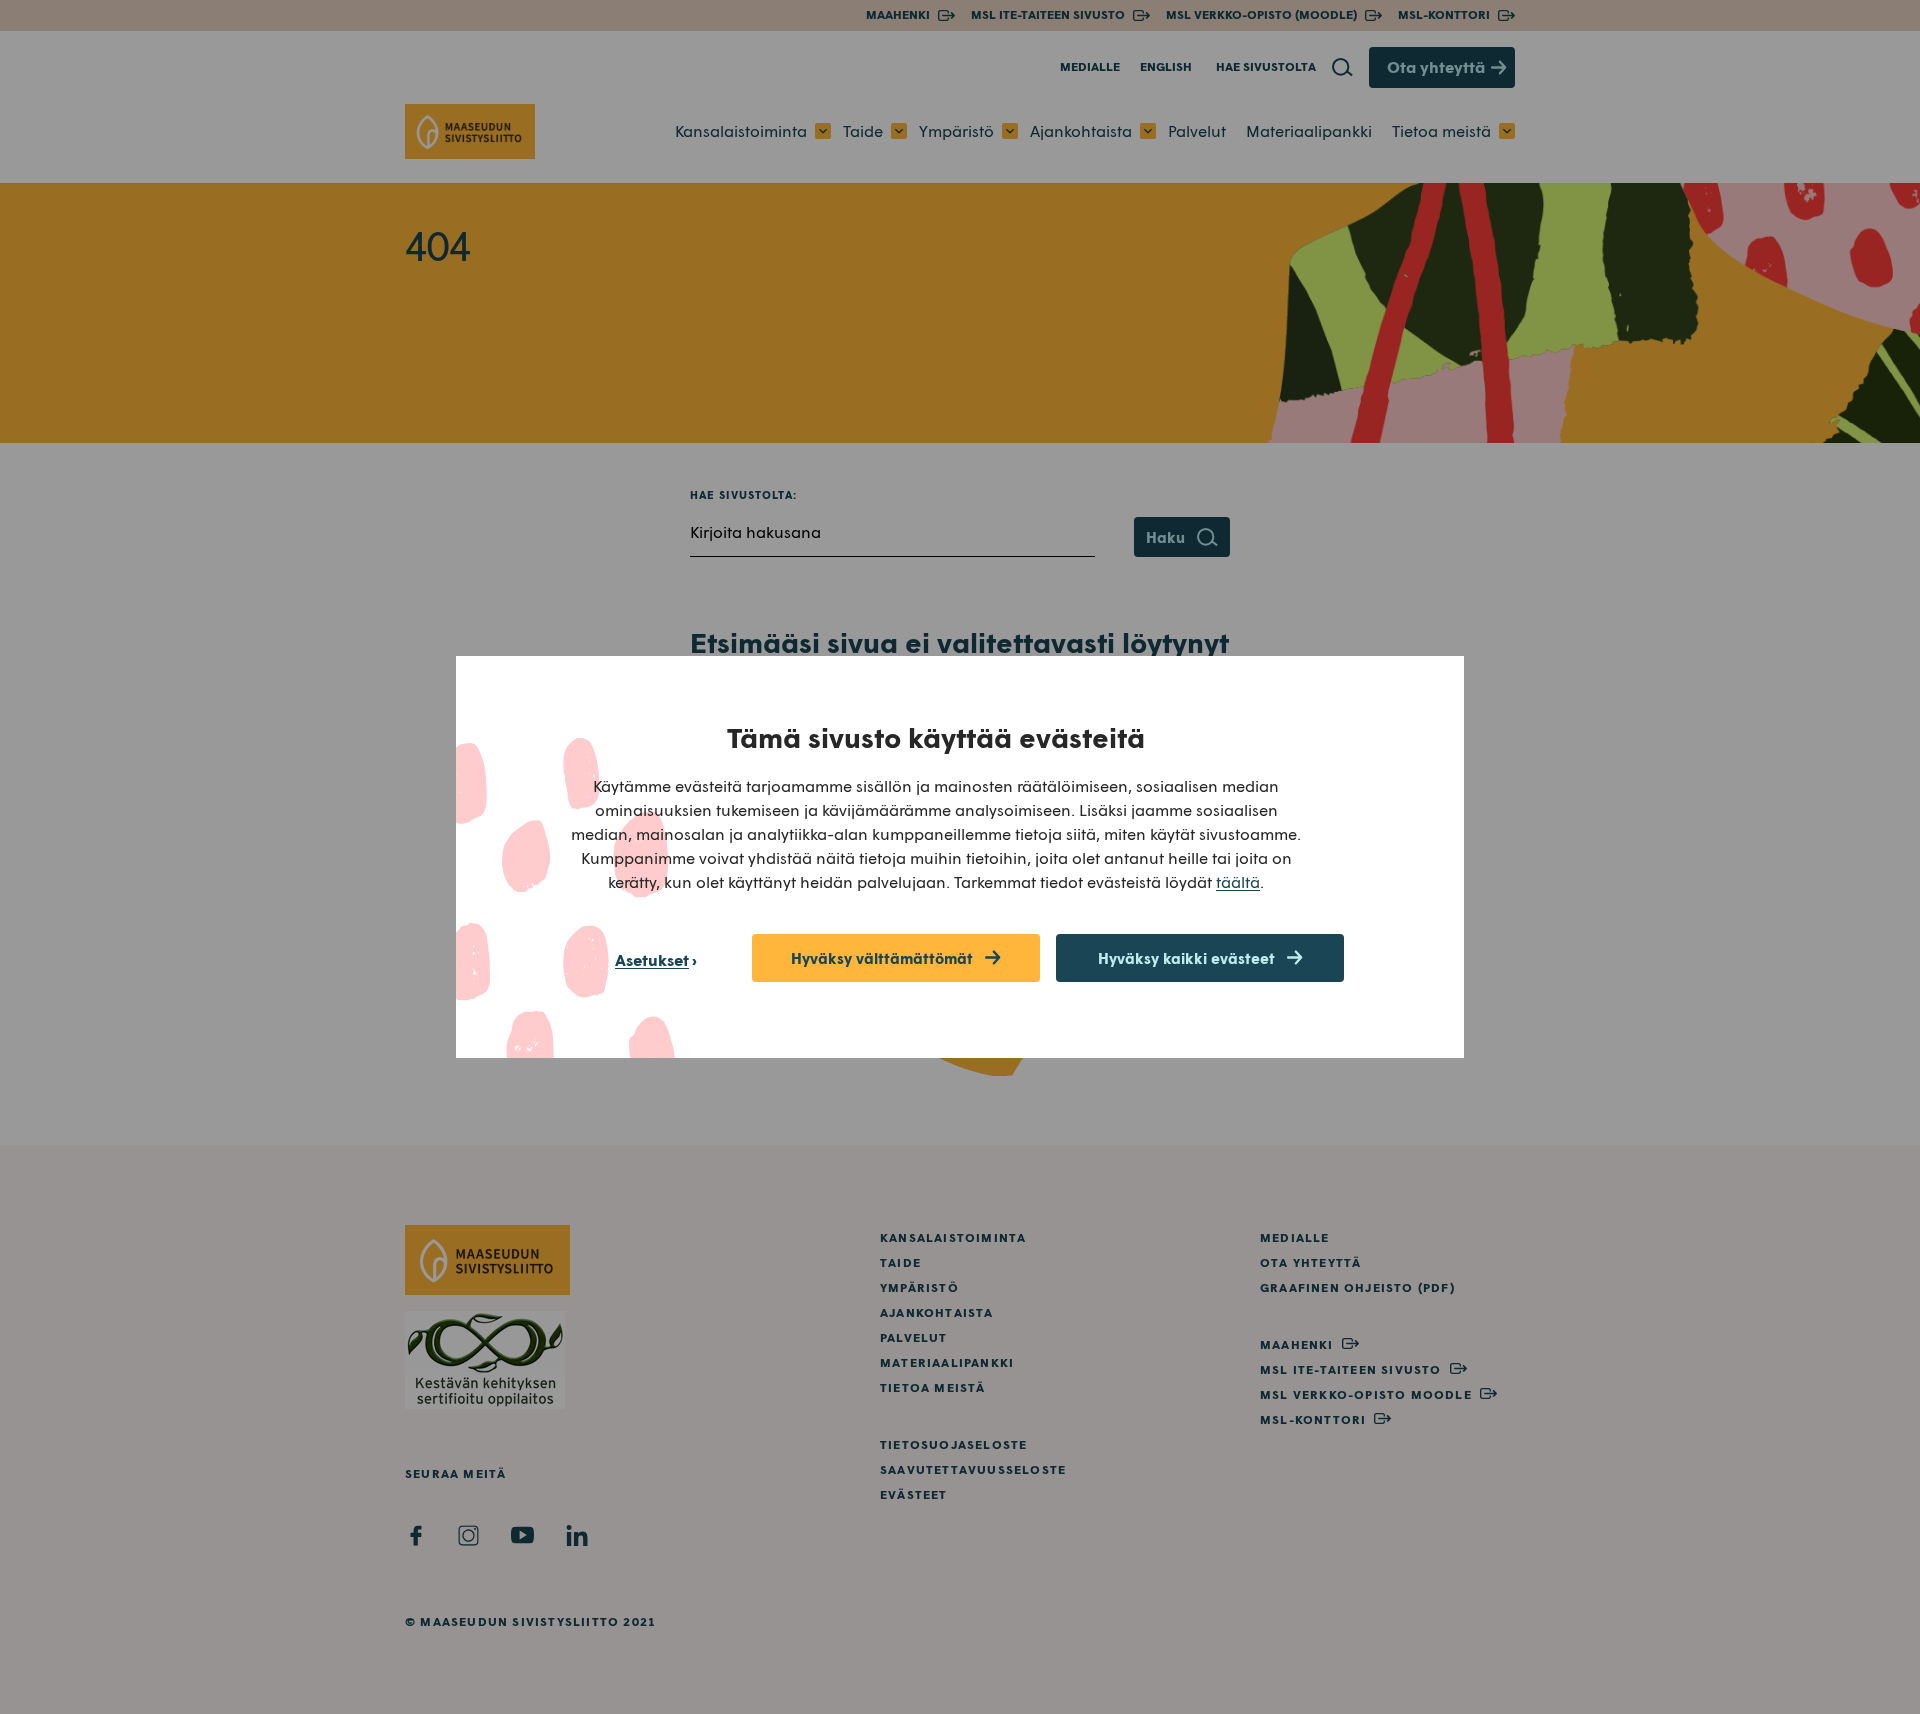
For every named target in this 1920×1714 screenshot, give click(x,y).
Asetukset (652, 959)
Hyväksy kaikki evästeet (1186, 958)
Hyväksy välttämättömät (882, 958)
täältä (1238, 881)
